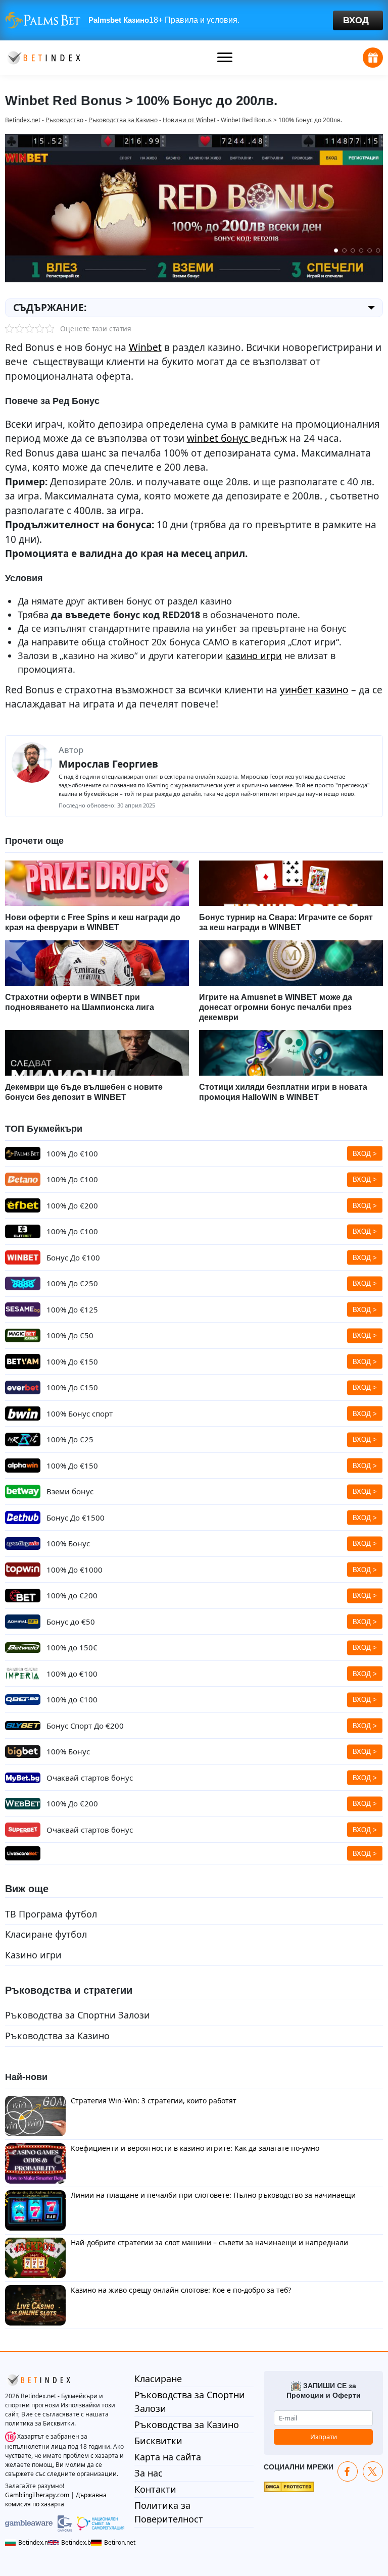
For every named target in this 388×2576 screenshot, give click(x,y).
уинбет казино (314, 690)
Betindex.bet (74, 2542)
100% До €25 (70, 1439)
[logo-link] (43, 57)
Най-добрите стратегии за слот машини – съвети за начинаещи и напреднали (209, 2242)
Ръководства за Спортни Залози (78, 2015)
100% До (72, 1153)
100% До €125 (72, 1309)
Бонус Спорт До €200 (85, 1726)
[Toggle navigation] (225, 58)
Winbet (145, 347)
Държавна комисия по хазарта (56, 2499)
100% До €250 (72, 1283)
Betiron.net (114, 2542)
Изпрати (324, 2437)
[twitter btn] (373, 2471)
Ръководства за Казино (123, 120)
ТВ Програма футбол (51, 1914)
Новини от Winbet (189, 120)
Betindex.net (23, 120)
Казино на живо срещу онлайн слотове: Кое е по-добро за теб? (181, 2290)
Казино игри (33, 1955)
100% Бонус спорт (80, 1413)
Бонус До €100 (73, 1257)
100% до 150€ (72, 1647)
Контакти (155, 2489)
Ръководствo (64, 120)
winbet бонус (219, 438)
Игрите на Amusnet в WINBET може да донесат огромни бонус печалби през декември (276, 1007)
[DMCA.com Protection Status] (289, 2486)
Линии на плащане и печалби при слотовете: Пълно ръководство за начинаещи (213, 2195)
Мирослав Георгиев (108, 764)
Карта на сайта (168, 2457)
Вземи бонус (70, 1491)
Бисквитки (158, 2441)
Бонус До (76, 1518)
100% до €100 (72, 1674)
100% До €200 (72, 1205)
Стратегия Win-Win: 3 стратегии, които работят (154, 2101)
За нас (149, 2473)
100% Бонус (68, 1543)
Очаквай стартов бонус (90, 1778)
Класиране (158, 2379)
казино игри (254, 655)
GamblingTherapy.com (37, 2495)
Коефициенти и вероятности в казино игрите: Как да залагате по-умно (195, 2148)
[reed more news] (97, 883)
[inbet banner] (194, 20)
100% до (72, 1595)
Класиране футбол (46, 1934)
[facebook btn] (348, 2471)
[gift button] (373, 58)
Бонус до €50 (71, 1622)
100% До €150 (72, 1466)
